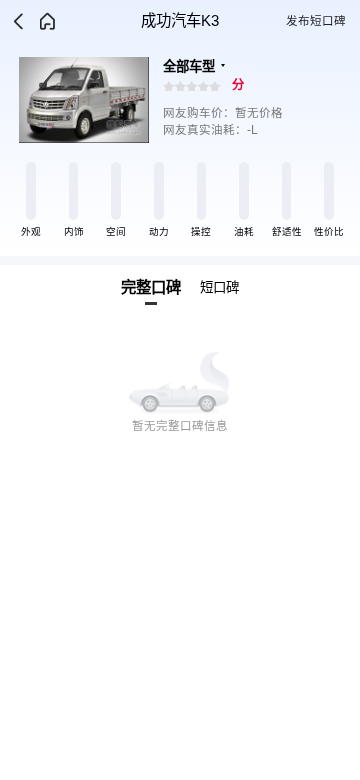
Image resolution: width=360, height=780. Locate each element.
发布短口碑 (316, 21)
